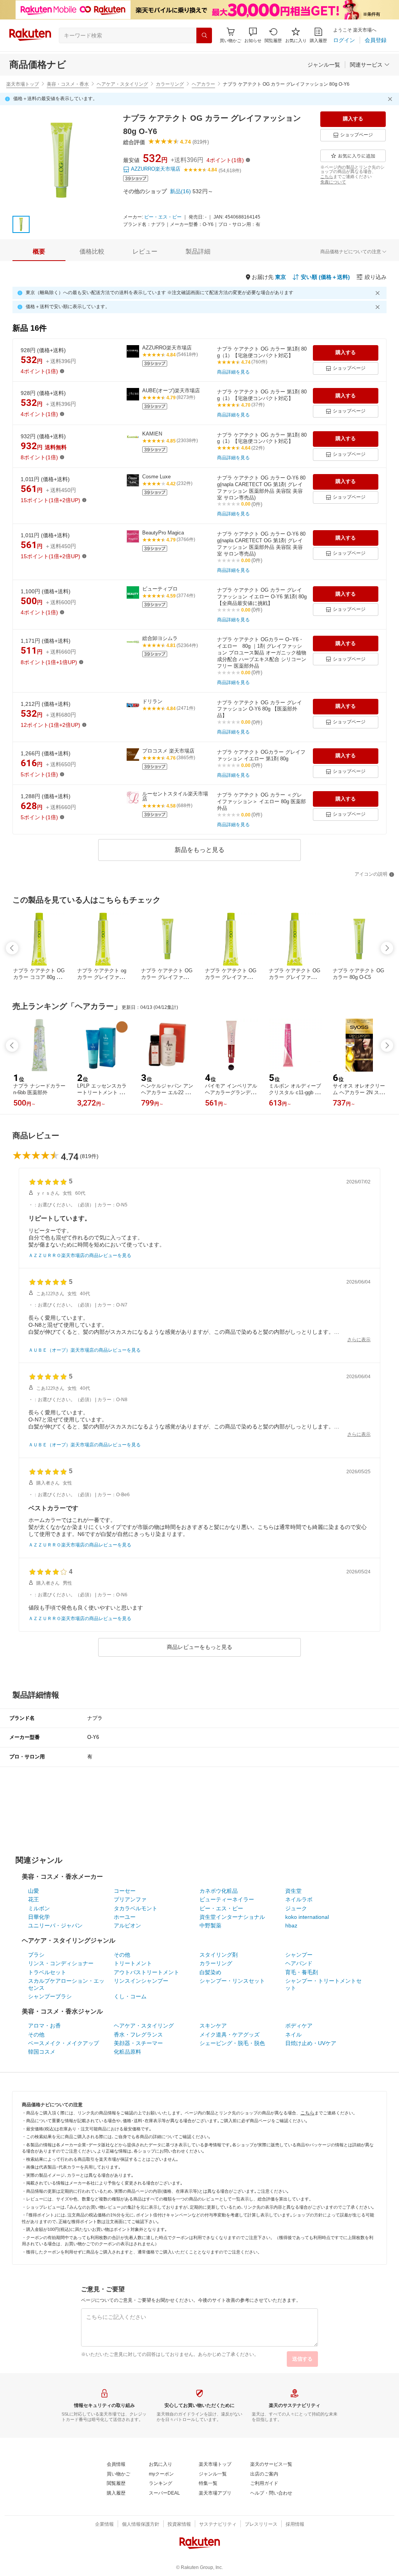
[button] (253, 35)
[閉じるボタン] (391, 99)
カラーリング (170, 84)
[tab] (39, 252)
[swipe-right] (387, 948)
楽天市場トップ (23, 84)
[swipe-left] (12, 948)
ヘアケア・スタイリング (122, 84)
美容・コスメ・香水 (68, 84)
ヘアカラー (203, 84)
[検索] (204, 35)
